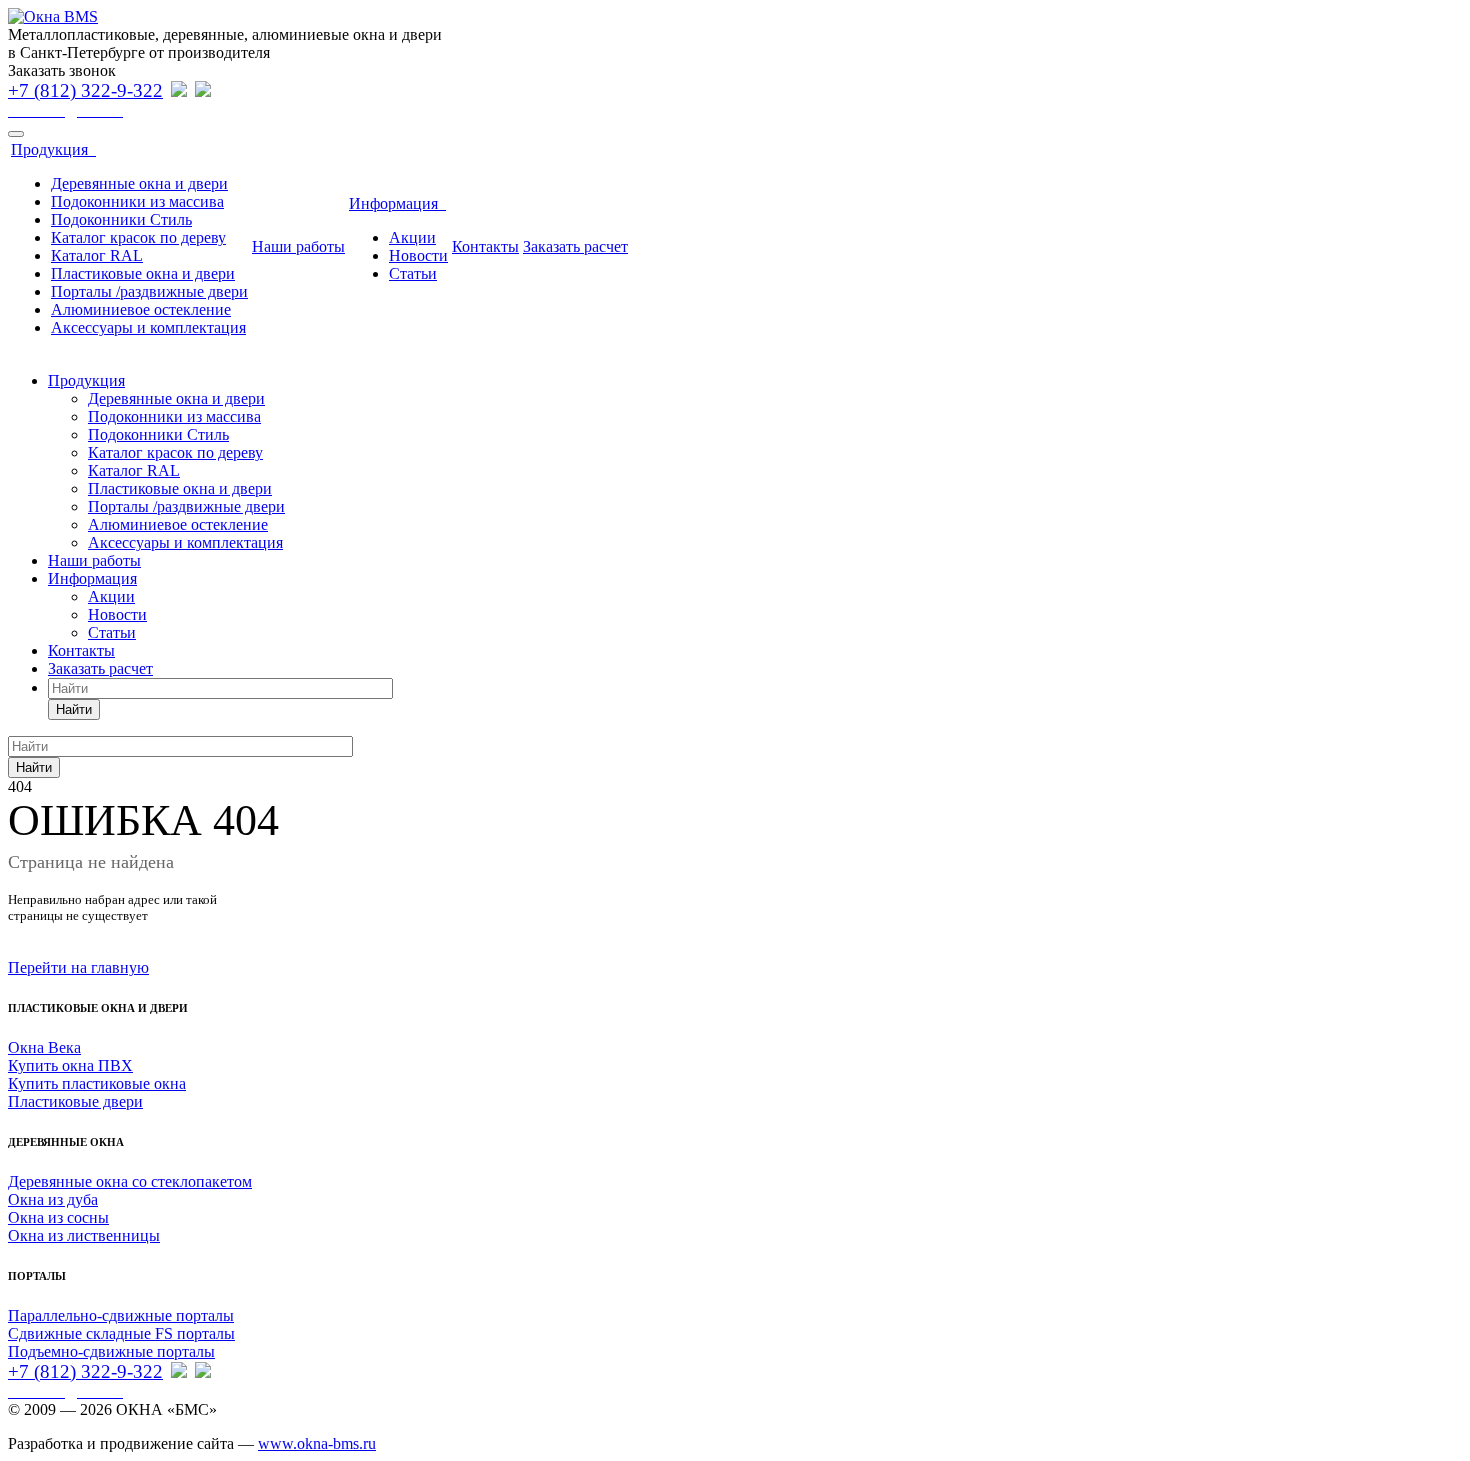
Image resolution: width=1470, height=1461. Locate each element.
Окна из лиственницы (84, 1235)
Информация (397, 203)
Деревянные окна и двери (139, 183)
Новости (418, 255)
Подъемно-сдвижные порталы (111, 1351)
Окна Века (44, 1047)
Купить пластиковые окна (97, 1083)
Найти (74, 709)
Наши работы (298, 246)
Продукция (53, 149)
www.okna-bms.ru (317, 1443)
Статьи (413, 273)
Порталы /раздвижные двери (149, 291)
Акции (412, 237)
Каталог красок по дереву (138, 237)
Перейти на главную (78, 967)
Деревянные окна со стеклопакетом (130, 1181)
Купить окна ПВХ (70, 1065)
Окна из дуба (53, 1199)
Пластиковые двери (75, 1101)
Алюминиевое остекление (141, 309)
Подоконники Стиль (121, 219)
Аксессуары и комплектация (148, 327)
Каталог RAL (97, 255)
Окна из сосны (58, 1217)
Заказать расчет (575, 246)
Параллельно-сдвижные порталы (121, 1315)
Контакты (485, 246)
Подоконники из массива (137, 201)
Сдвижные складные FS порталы (121, 1333)
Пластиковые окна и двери (143, 273)
